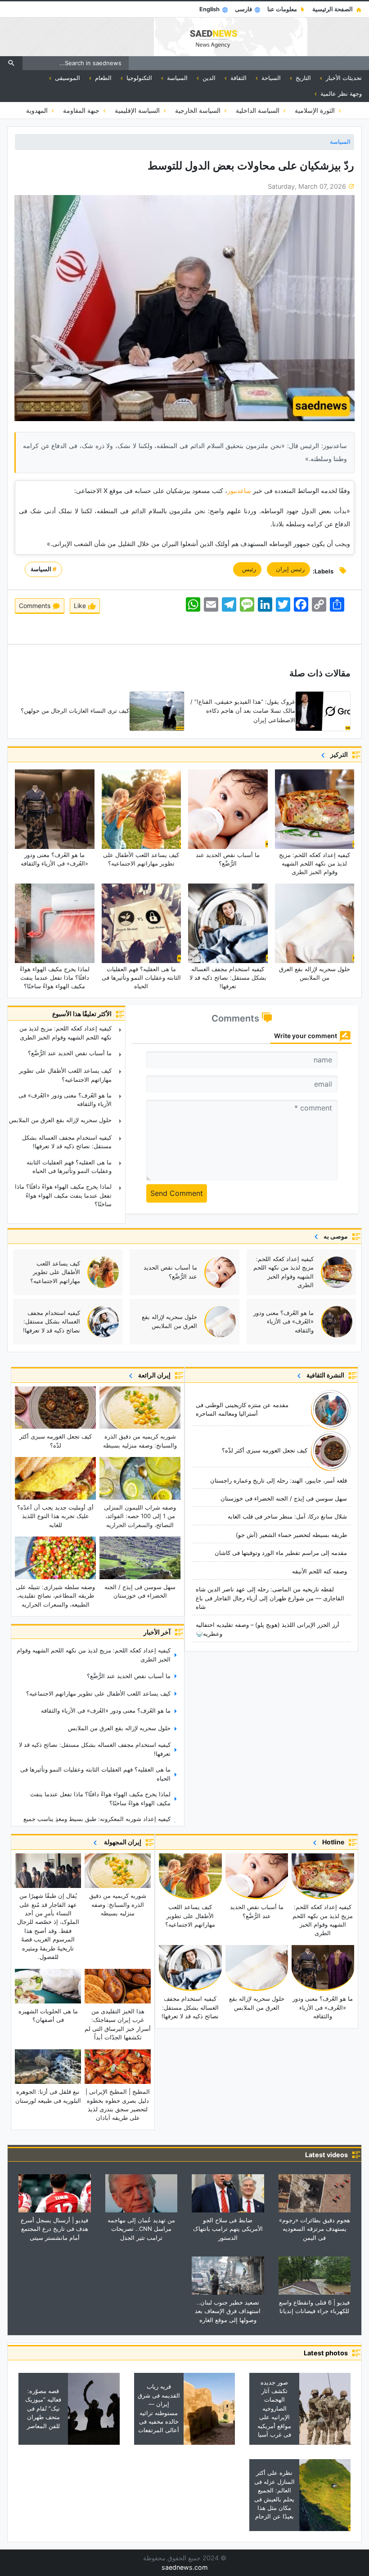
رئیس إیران (288, 569)
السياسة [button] (176, 78)
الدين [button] (208, 78)
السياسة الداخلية (259, 110)
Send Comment (177, 1193)
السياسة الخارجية (199, 110)
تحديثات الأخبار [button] (343, 78)
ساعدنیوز (240, 491)
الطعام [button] (102, 78)
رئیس (247, 569)
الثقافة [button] (238, 78)
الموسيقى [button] (67, 78)
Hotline (332, 1842)
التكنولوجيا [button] (138, 78)
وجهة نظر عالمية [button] (340, 93)
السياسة (340, 142)
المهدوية (38, 110)
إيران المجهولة (121, 1842)
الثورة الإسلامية (316, 110)
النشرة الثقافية (324, 1375)
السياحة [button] (270, 78)
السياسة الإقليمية (138, 110)
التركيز (338, 754)
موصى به (334, 1236)
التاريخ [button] (302, 78)
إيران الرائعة (153, 1375)
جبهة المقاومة (82, 110)
